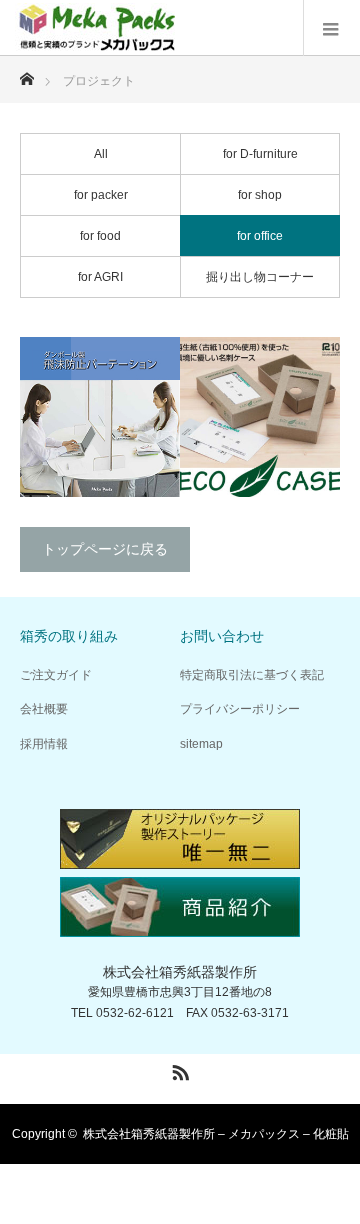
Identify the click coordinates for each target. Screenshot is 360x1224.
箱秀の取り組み (69, 636)
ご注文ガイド (56, 675)
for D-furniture (260, 154)
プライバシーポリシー (240, 709)
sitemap (201, 744)
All (101, 154)
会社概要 (44, 709)
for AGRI (100, 277)
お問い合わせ (222, 636)
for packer (101, 195)
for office (260, 236)
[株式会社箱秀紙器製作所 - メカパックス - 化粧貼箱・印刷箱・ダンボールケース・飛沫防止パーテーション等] (99, 28)
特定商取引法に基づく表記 (252, 675)
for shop (260, 195)
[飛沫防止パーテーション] (100, 417)
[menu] (331, 28)
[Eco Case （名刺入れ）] (260, 417)
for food (100, 236)
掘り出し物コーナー (260, 277)
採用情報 (44, 744)
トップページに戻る (105, 549)
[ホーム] (26, 73)
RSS (178, 1069)
